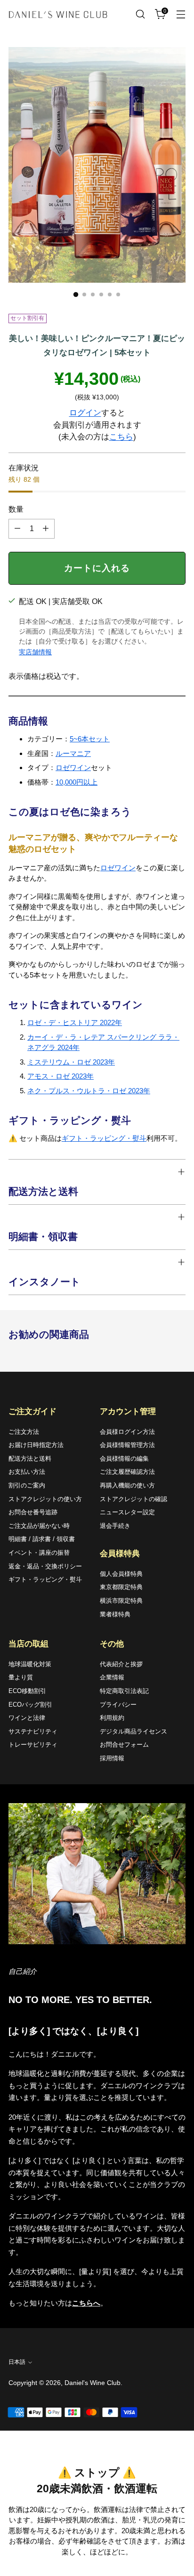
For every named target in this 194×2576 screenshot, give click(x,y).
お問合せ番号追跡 (33, 1512)
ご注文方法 (24, 1432)
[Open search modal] (140, 14)
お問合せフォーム (124, 1745)
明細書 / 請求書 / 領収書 (42, 1539)
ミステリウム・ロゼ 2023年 (71, 1062)
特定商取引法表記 (124, 1691)
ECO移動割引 (27, 1691)
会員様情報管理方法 (127, 1445)
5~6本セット (90, 739)
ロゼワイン (73, 767)
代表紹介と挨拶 (121, 1664)
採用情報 (112, 1758)
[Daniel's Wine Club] (58, 14)
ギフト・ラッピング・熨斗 (104, 1138)
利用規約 (112, 1718)
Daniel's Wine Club (93, 2383)
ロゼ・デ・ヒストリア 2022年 (75, 1022)
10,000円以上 (77, 782)
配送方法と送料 (30, 1459)
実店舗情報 (35, 652)
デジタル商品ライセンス (133, 1731)
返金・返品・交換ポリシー (45, 1566)
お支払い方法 (27, 1472)
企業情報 (112, 1677)
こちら (121, 437)
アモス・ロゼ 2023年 (61, 1076)
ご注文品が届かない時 (39, 1526)
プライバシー (118, 1705)
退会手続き (115, 1526)
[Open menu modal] (181, 14)
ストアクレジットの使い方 (45, 1499)
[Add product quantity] (46, 529)
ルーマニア (73, 753)
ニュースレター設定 (127, 1512)
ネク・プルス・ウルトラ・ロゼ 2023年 (89, 1091)
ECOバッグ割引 (30, 1705)
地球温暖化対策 (30, 1664)
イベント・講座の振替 (39, 1553)
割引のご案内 (27, 1485)
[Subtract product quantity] (17, 529)
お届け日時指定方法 (36, 1445)
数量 (16, 509)
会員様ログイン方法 (127, 1432)
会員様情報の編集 (124, 1459)
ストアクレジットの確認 (133, 1499)
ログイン (85, 413)
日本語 (17, 2362)
